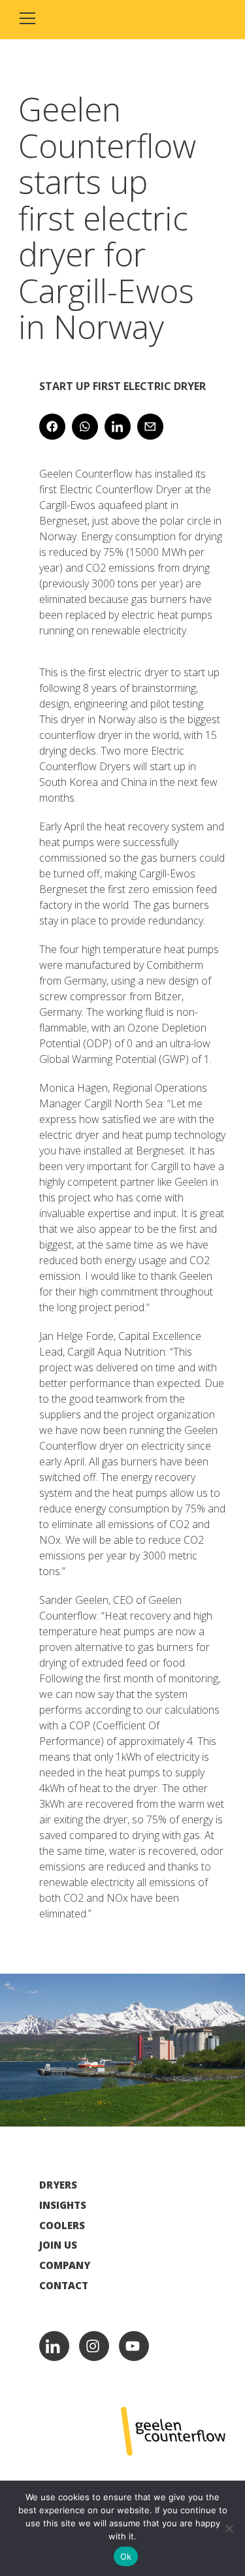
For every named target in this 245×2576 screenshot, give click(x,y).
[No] (229, 2528)
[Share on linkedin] (118, 427)
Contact (64, 2286)
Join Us (58, 2245)
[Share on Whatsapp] (85, 427)
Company (65, 2265)
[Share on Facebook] (52, 427)
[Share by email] (150, 427)
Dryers (58, 2185)
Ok (126, 2556)
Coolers (62, 2225)
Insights (63, 2205)
